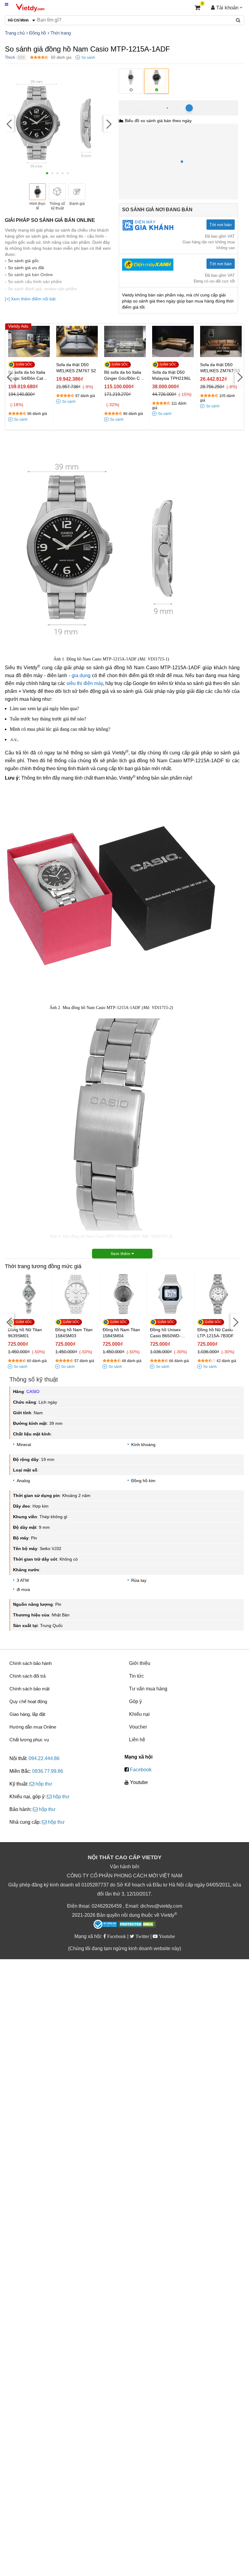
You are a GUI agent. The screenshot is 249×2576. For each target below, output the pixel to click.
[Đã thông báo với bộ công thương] (105, 1924)
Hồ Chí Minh (145, 104)
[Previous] (9, 124)
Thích (10, 57)
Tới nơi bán (221, 225)
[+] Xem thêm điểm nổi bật (30, 299)
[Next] (108, 124)
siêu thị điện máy (85, 683)
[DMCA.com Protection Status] (137, 1925)
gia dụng (81, 675)
